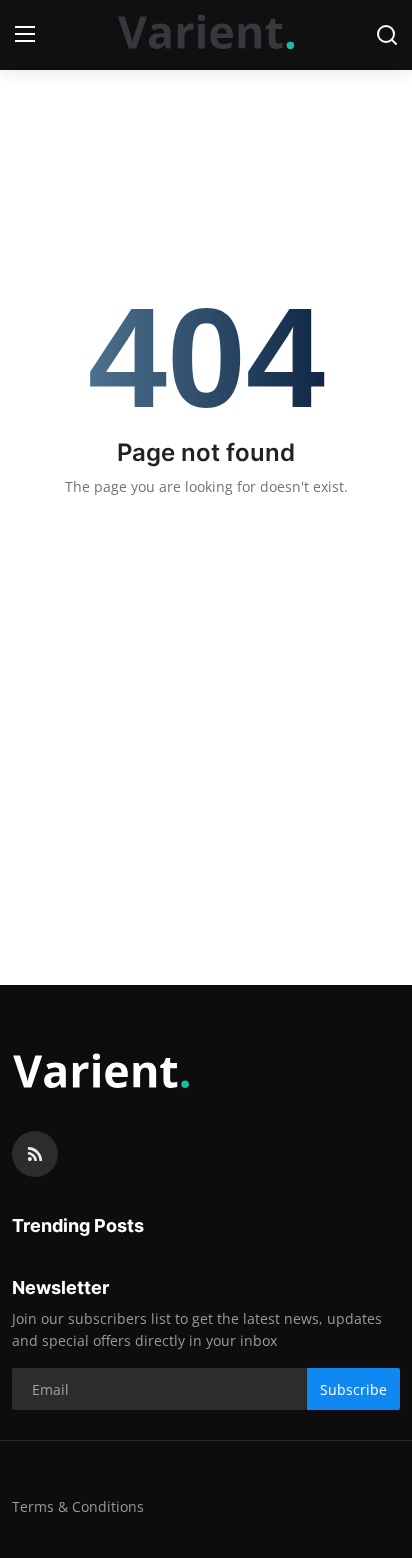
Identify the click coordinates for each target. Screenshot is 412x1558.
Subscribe (353, 1389)
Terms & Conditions (78, 1506)
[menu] (25, 35)
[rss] (35, 1154)
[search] (387, 35)
